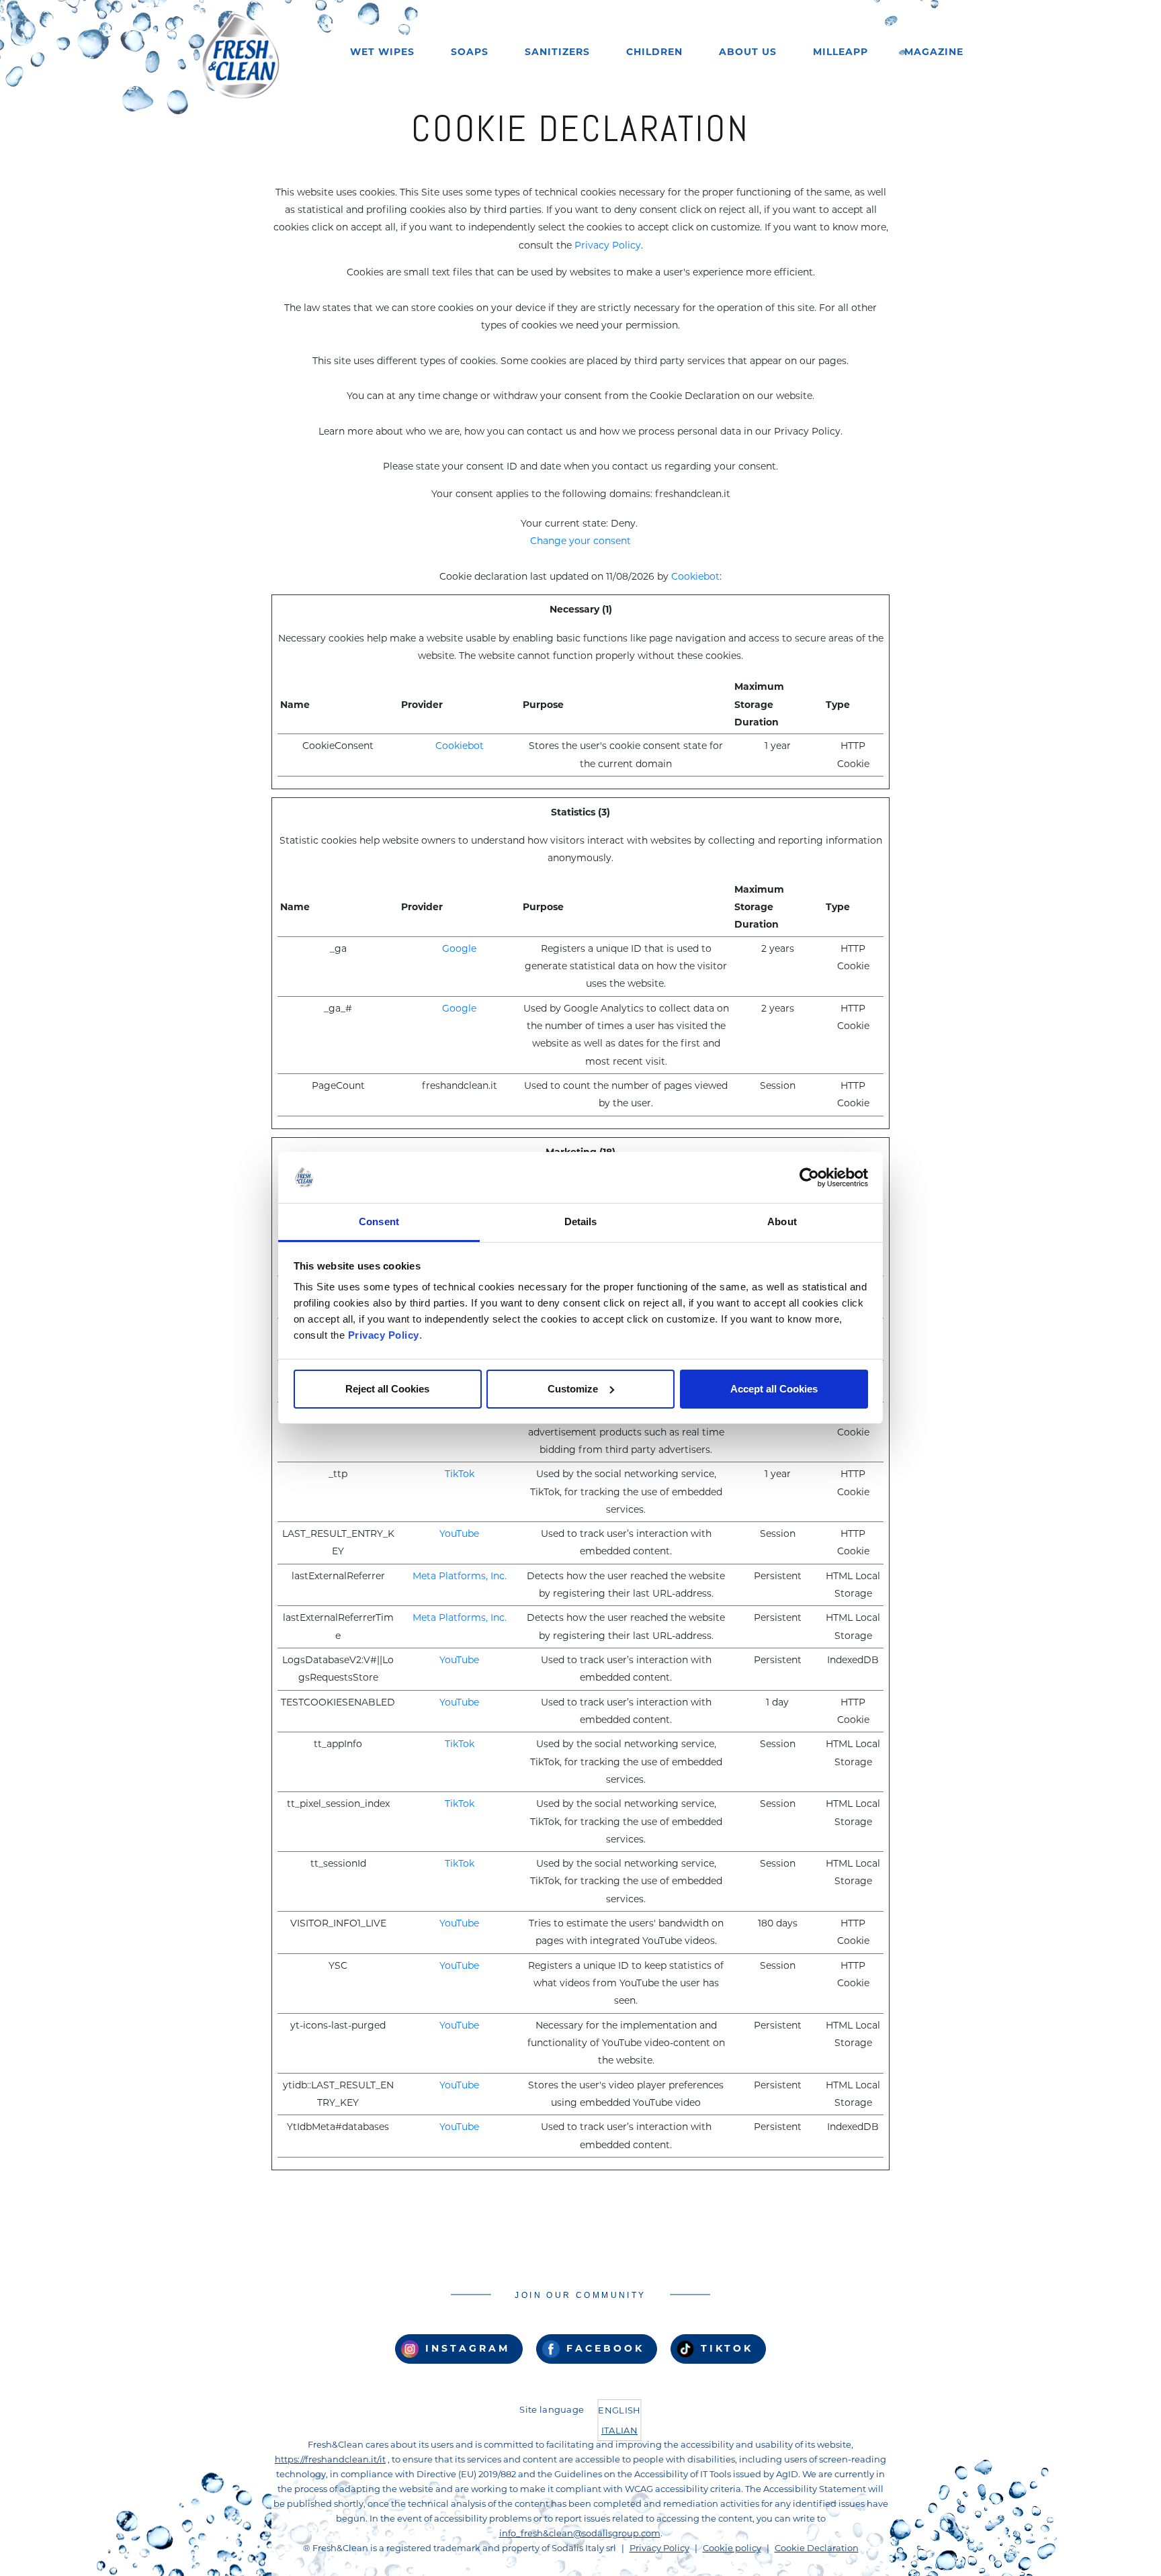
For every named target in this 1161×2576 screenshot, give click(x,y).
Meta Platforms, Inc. (460, 1576)
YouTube (459, 1534)
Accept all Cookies (774, 1389)
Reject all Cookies (387, 1389)
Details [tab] (581, 1222)
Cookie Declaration (817, 2548)
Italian (619, 2430)
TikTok (460, 1474)
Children (654, 52)
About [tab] (782, 1222)
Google (459, 948)
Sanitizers (557, 52)
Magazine (934, 52)
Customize (573, 1389)
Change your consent (580, 541)
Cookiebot (695, 576)
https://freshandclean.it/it (330, 2459)
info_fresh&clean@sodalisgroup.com (580, 2533)
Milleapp (841, 52)
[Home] (241, 55)
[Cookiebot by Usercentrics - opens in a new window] (809, 1178)
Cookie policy (732, 2548)
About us (748, 52)
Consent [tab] (379, 1222)
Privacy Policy (384, 1335)
